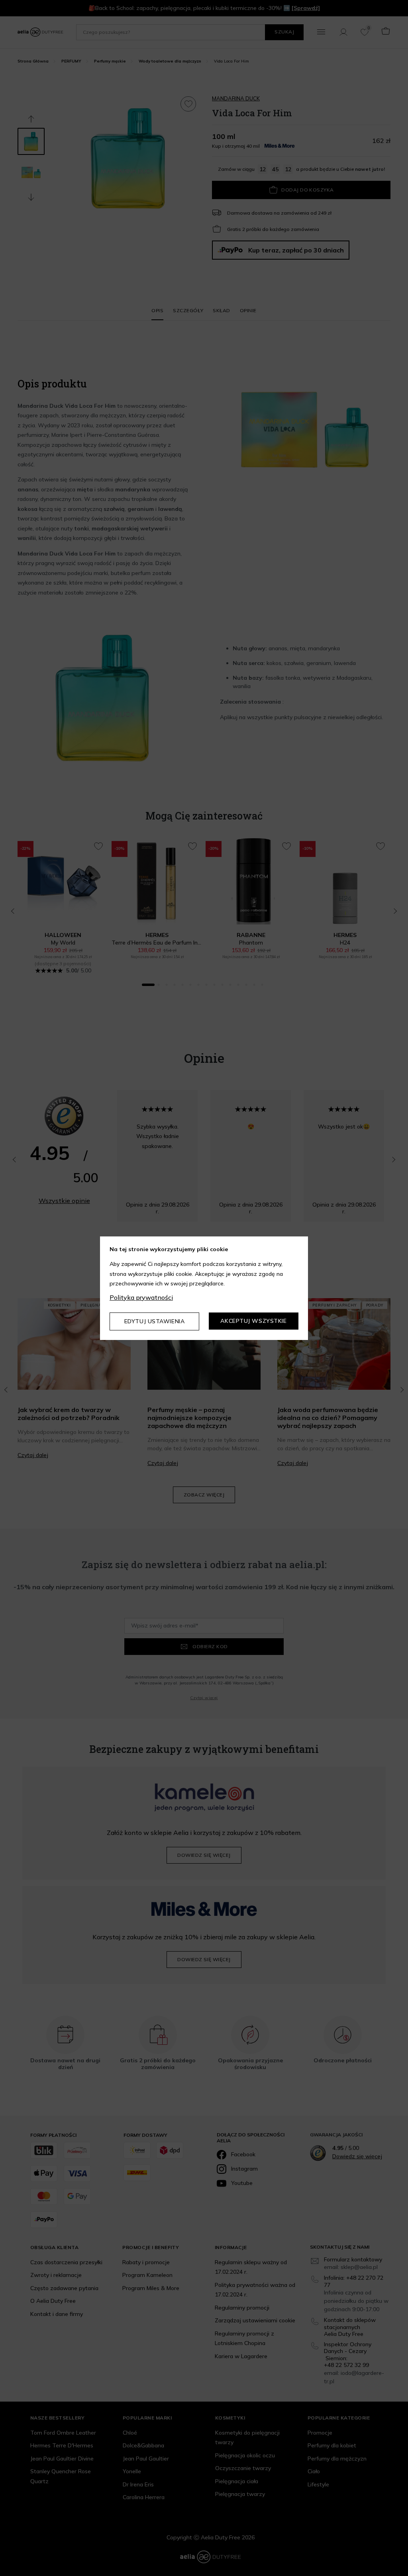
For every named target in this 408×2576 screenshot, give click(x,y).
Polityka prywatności (141, 1297)
